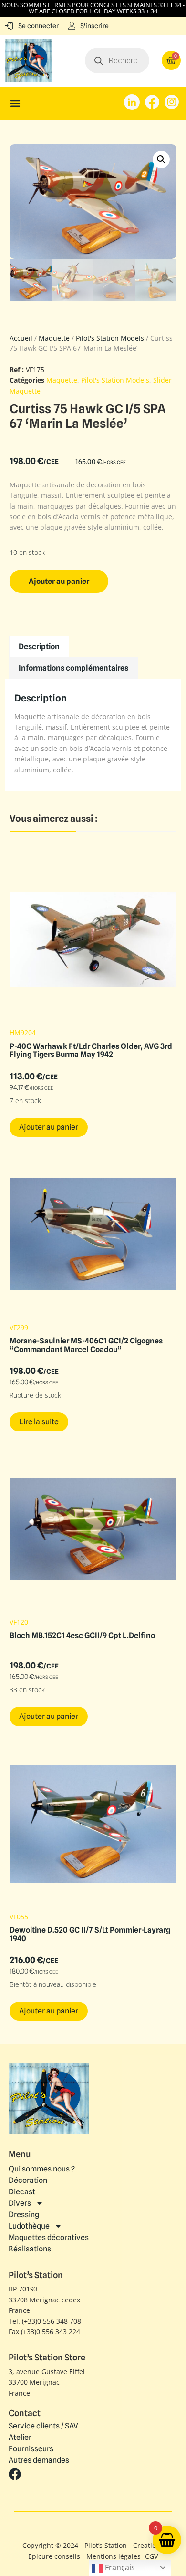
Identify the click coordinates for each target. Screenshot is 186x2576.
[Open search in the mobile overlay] (117, 60)
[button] (15, 104)
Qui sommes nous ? (42, 2169)
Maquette (54, 338)
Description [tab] (39, 646)
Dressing (24, 2215)
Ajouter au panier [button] (49, 1127)
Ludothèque (29, 2226)
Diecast (22, 2192)
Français (119, 2567)
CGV (151, 2556)
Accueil (21, 338)
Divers (20, 2203)
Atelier (20, 2438)
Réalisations (30, 2249)
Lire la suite (39, 1422)
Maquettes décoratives (49, 2237)
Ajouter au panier (59, 581)
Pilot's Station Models (110, 338)
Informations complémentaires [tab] (73, 668)
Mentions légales (114, 2556)
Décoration (28, 2180)
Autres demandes (39, 2460)
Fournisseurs (31, 2449)
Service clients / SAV (43, 2426)
